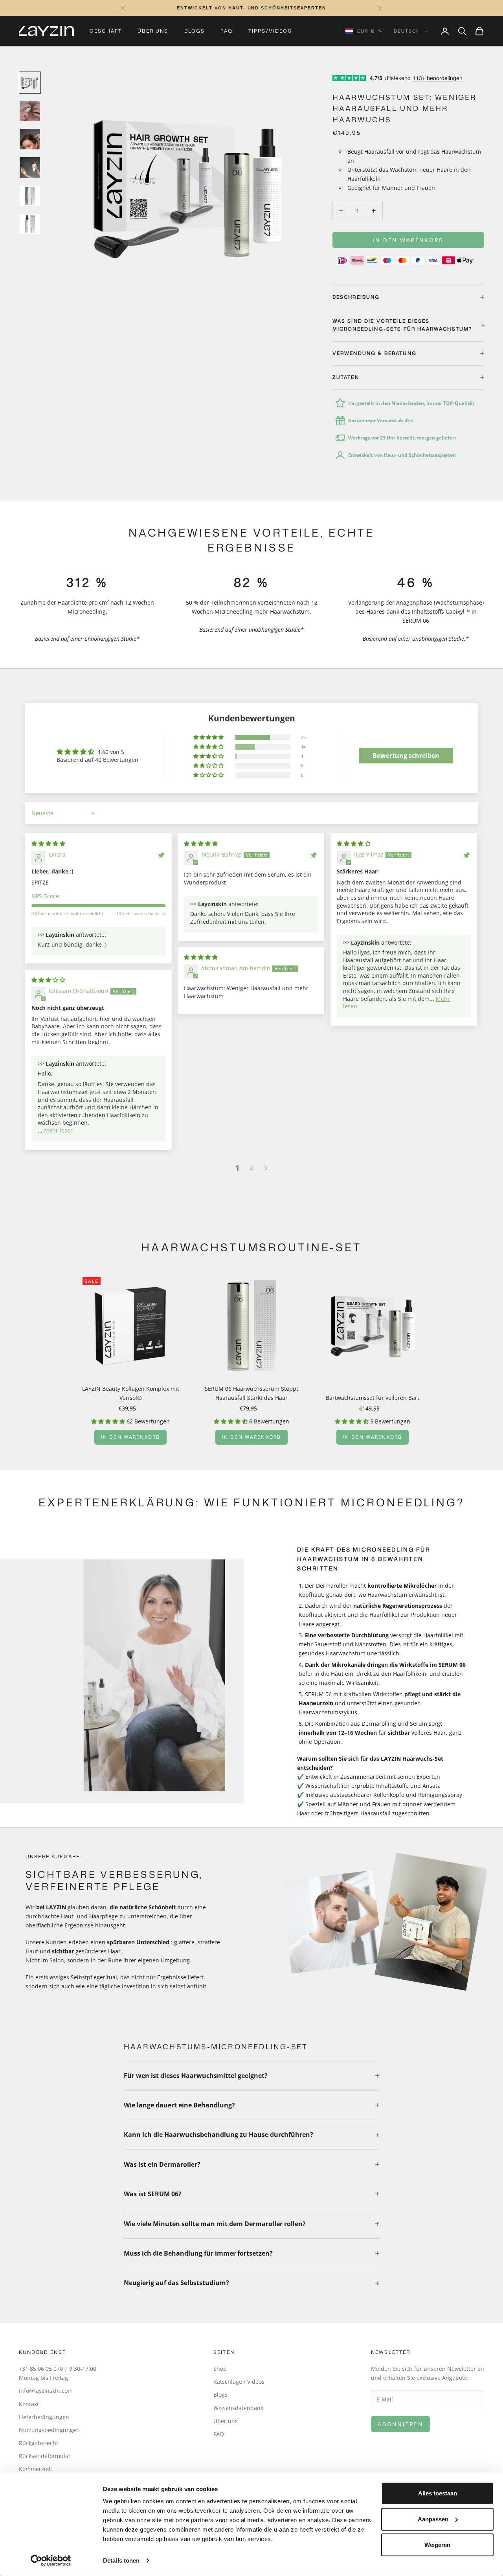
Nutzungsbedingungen (49, 2430)
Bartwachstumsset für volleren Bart (373, 1398)
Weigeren (437, 2545)
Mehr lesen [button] (59, 1130)
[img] (48, 843)
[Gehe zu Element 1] (30, 83)
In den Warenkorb (408, 240)
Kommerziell (35, 2469)
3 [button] (266, 1168)
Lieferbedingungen (44, 2417)
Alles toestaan (438, 2493)
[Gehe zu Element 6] (30, 224)
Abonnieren (400, 2424)
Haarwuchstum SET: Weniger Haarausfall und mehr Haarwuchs (405, 108)
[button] (209, 737)
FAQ (226, 31)
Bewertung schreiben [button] (406, 756)
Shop (220, 2369)
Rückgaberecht (39, 2443)
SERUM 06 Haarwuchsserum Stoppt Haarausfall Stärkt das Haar (251, 1393)
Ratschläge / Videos (239, 2382)
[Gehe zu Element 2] (30, 111)
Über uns (153, 31)
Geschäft (106, 31)
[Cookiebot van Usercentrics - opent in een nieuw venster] (51, 2561)
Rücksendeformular (45, 2456)
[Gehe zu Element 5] (30, 196)
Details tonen (121, 2560)
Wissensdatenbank (238, 2408)
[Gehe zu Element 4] (30, 167)
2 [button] (251, 1168)
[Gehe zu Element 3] (30, 139)
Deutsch (407, 31)
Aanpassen (433, 2519)
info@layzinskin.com (46, 2391)
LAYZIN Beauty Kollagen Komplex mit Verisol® (131, 1393)
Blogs (195, 31)
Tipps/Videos (270, 31)
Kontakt (29, 2404)
